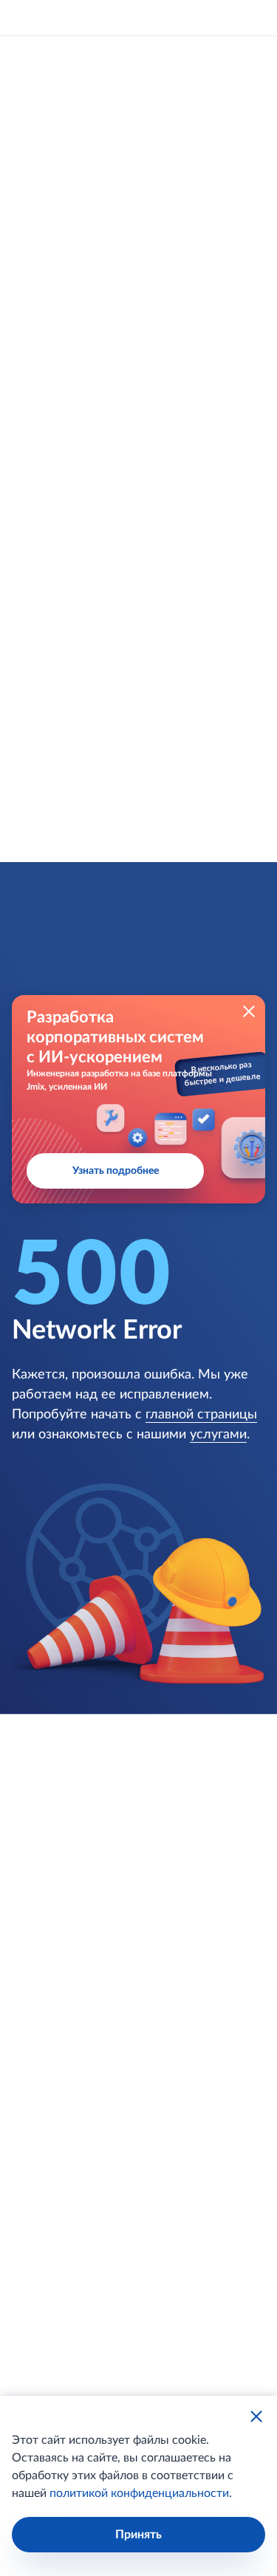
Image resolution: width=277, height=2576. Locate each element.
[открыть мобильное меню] (252, 18)
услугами (218, 1435)
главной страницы (201, 1415)
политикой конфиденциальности (139, 2493)
